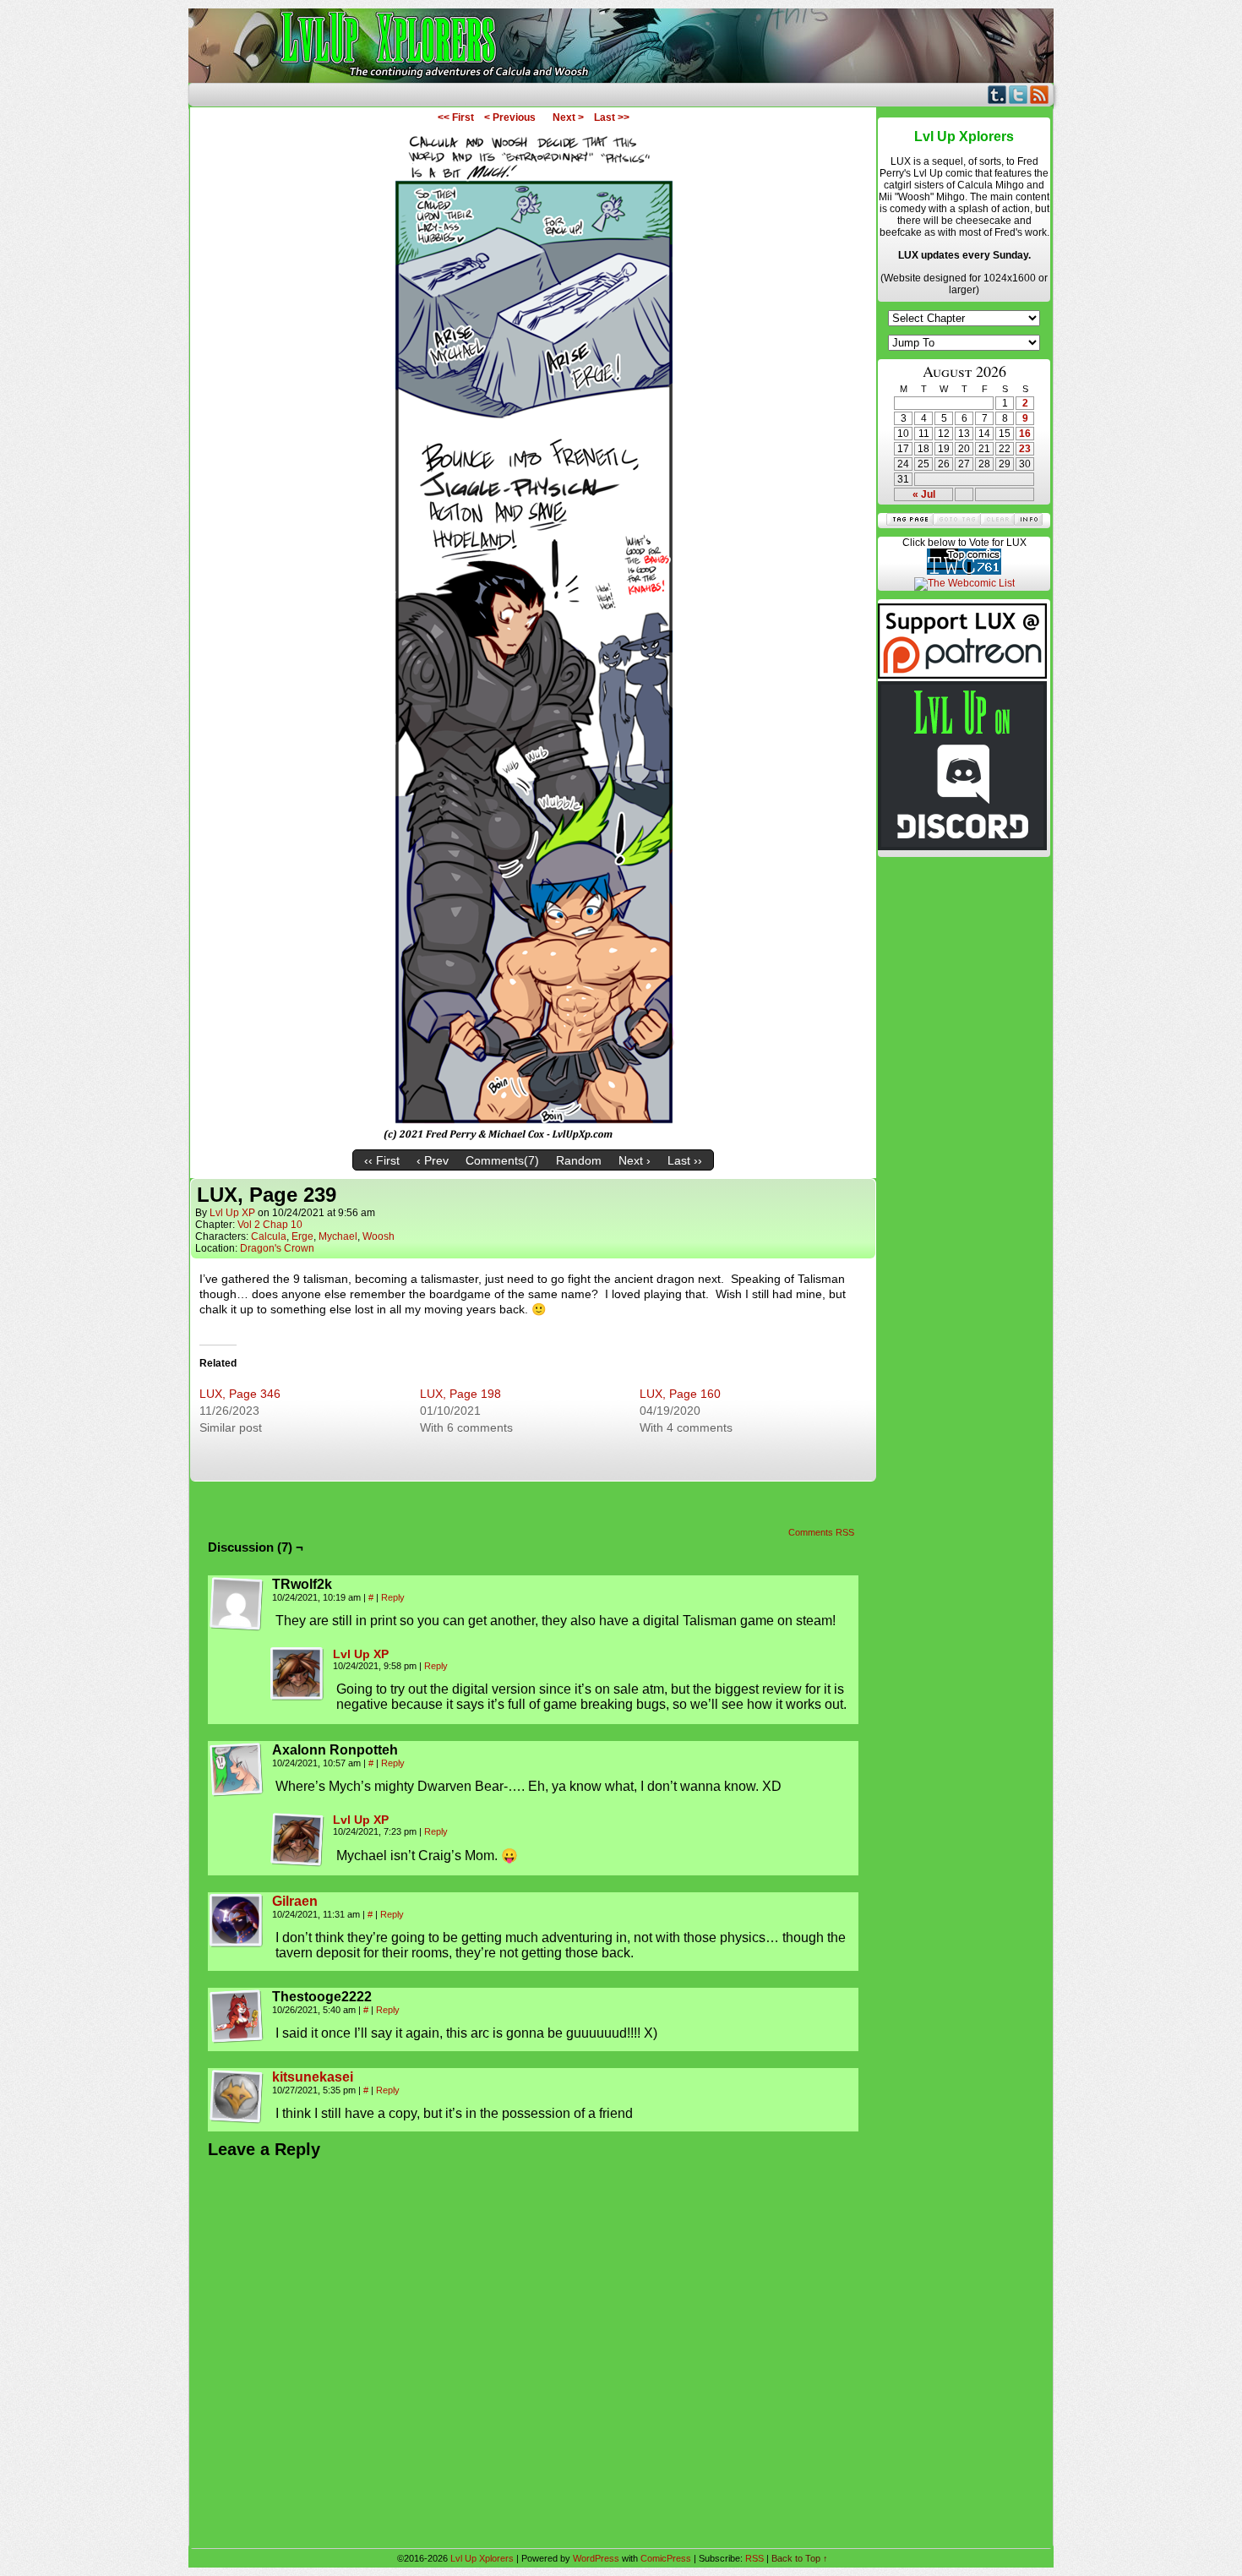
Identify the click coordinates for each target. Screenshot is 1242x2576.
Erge (302, 1236)
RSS (1040, 94)
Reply (393, 1597)
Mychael (338, 1236)
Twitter (1019, 94)
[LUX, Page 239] (534, 1138)
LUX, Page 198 (460, 1394)
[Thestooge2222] (237, 2017)
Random (579, 1160)
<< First (456, 117)
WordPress (596, 2558)
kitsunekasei (313, 2077)
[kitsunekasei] (237, 2120)
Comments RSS (821, 1532)
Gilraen (295, 1901)
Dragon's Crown (277, 1248)
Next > (568, 117)
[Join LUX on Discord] (962, 847)
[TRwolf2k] (237, 1604)
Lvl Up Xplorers (621, 46)
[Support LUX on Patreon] (962, 675)
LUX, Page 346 (240, 1394)
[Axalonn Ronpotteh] (237, 1770)
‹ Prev (433, 1160)
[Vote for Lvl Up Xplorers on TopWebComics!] (964, 571)
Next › (635, 1160)
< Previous (510, 117)
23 (1025, 449)
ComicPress (666, 2558)
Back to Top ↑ (800, 2558)
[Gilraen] (237, 1944)
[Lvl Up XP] (297, 1697)
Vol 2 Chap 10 (270, 1225)
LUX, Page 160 (680, 1394)
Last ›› (685, 1160)
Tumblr (997, 94)
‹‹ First (382, 1160)
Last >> (612, 117)
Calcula (269, 1236)
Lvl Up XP (232, 1213)
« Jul (924, 494)
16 (1025, 434)
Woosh (379, 1236)
